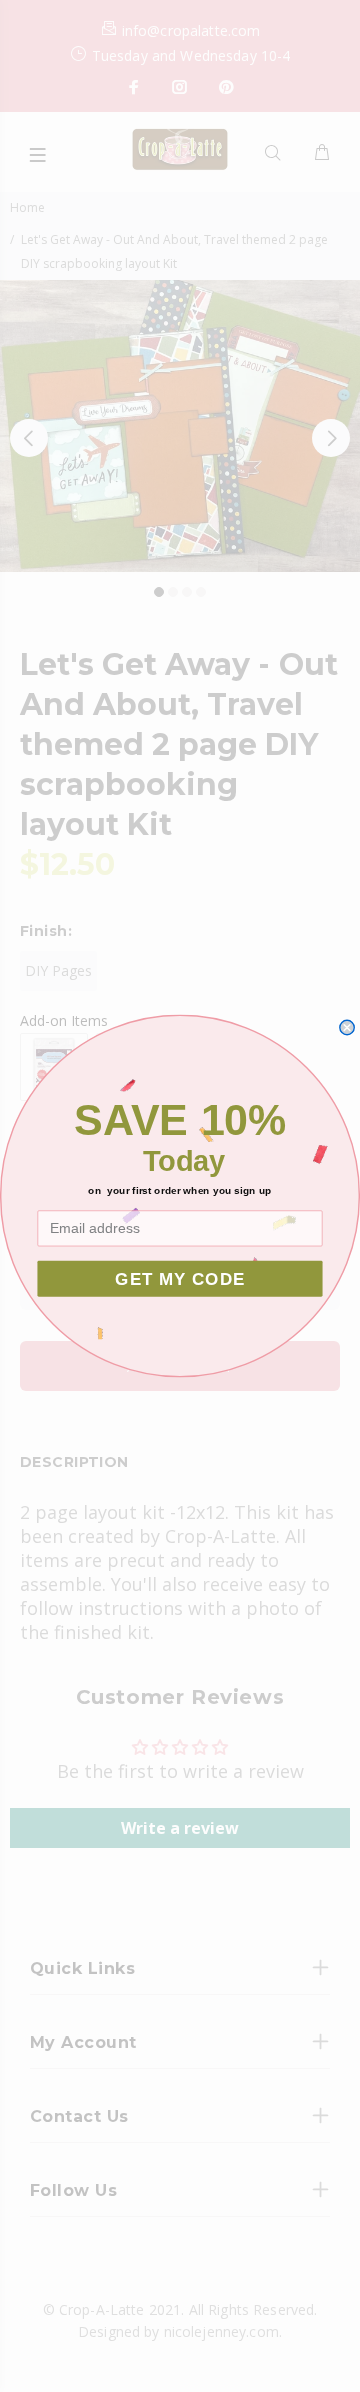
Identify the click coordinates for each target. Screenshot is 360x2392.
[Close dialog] (347, 1027)
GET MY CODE (180, 1278)
